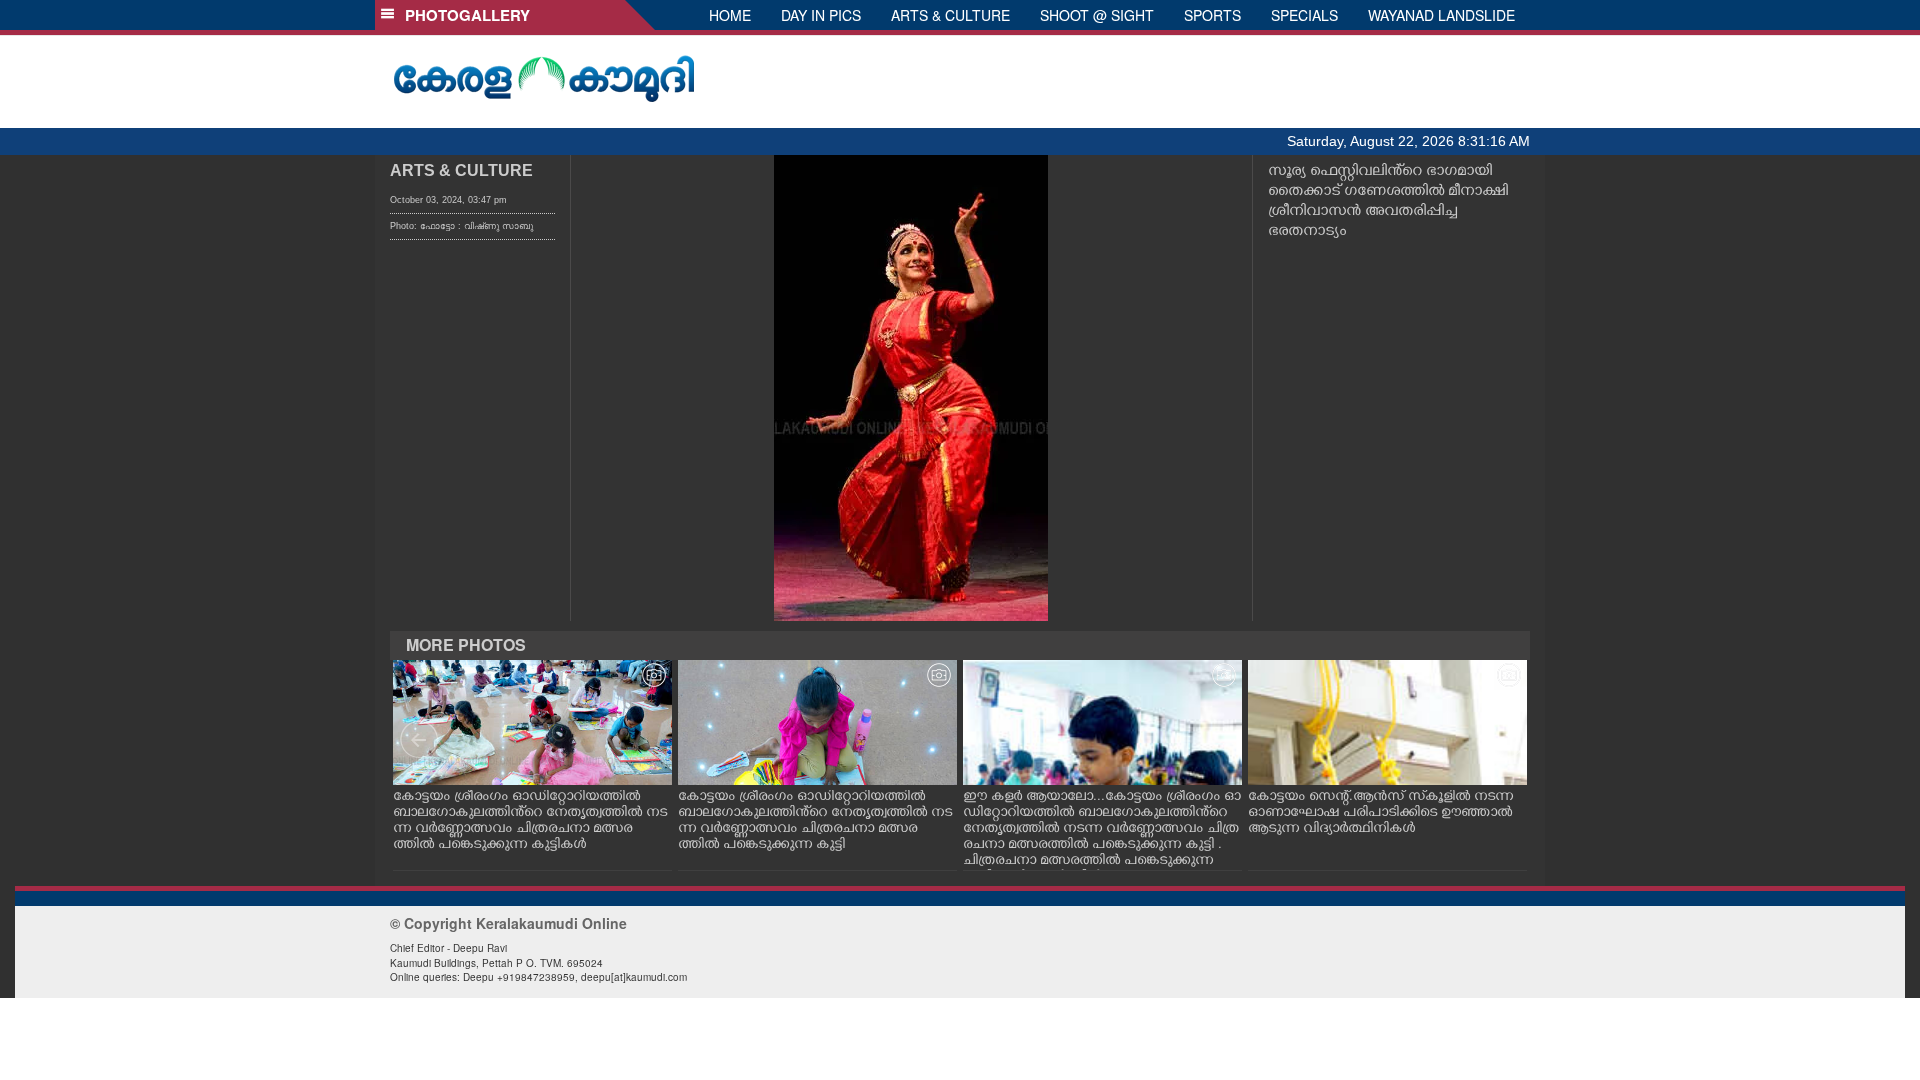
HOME (730, 15)
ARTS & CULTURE (950, 15)
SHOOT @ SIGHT (1097, 15)
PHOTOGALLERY (463, 15)
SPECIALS (1304, 15)
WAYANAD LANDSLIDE (1441, 15)
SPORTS (1212, 15)
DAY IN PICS (821, 15)
